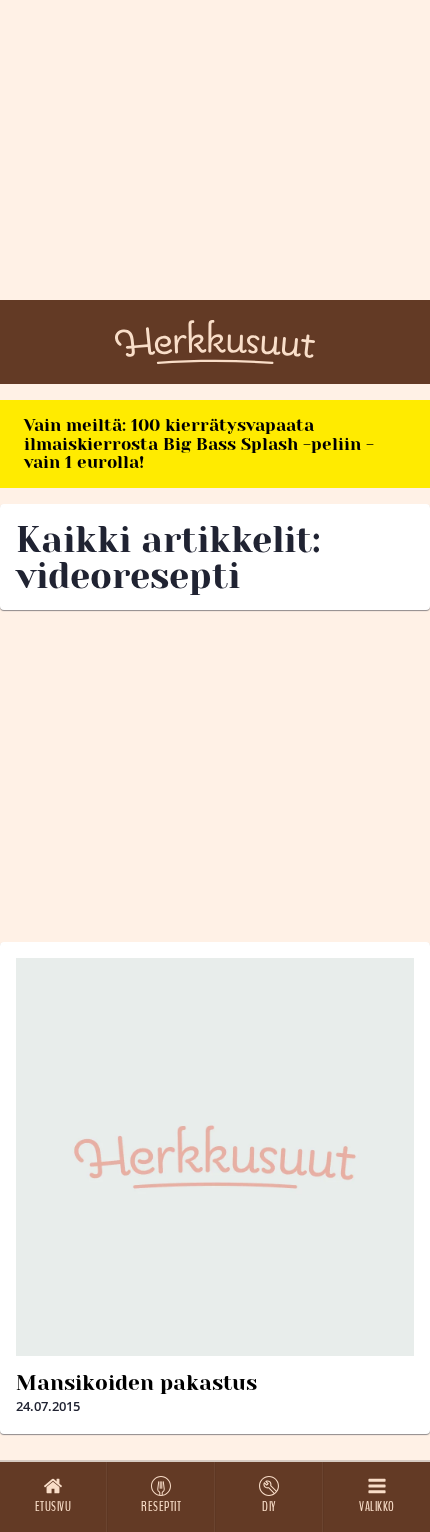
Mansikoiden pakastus (136, 1383)
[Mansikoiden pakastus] (215, 1157)
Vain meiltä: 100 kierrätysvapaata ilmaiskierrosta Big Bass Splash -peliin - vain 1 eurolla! (199, 443)
